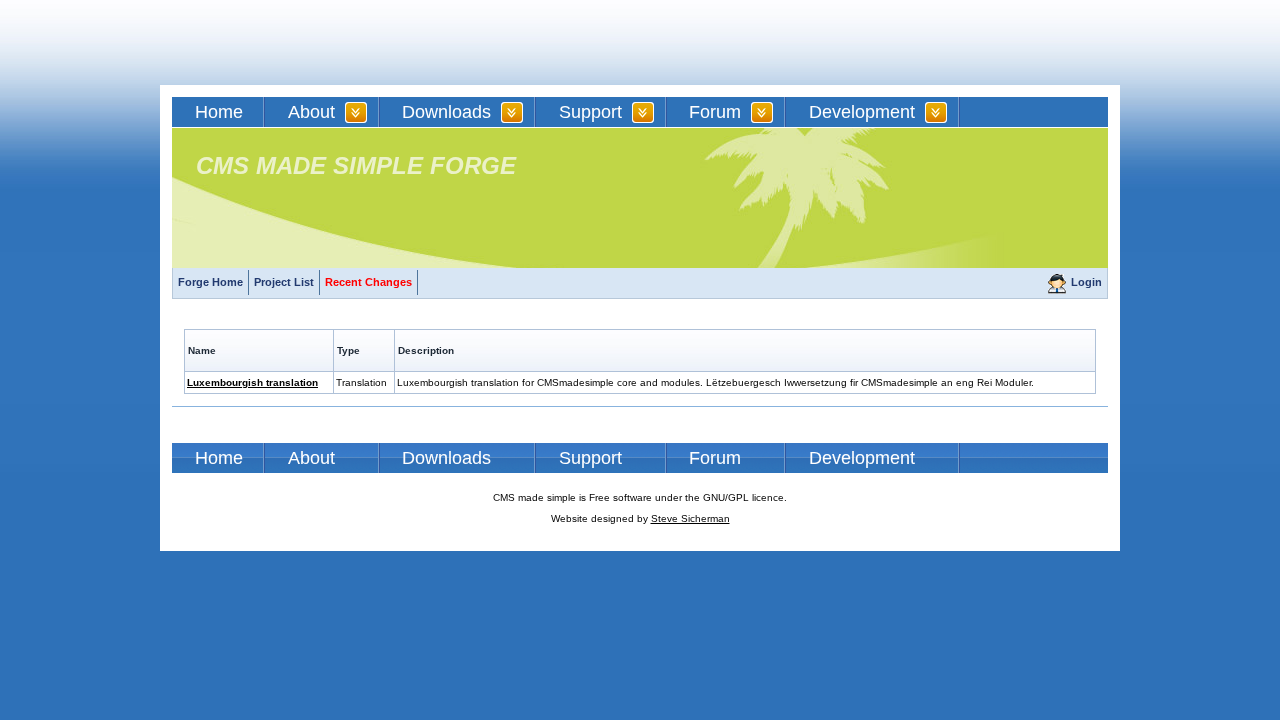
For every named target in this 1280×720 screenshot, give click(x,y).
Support (590, 112)
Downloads (446, 112)
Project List (284, 282)
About (311, 112)
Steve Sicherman (690, 518)
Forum (715, 112)
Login (1086, 282)
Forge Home (210, 282)
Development (862, 112)
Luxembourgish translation (252, 382)
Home (219, 112)
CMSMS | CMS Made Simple (315, 42)
